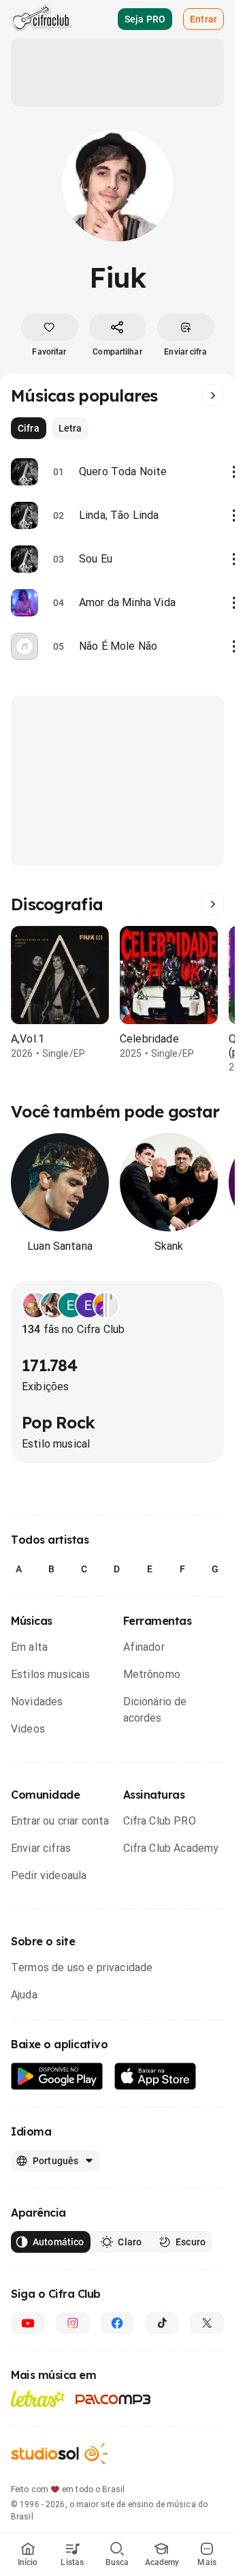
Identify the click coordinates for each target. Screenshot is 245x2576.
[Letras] (38, 2399)
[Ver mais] (213, 395)
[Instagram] (73, 2323)
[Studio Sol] (59, 2454)
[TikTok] (162, 2323)
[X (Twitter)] (207, 2323)
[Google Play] (57, 2077)
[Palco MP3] (113, 2399)
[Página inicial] (41, 19)
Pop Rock (58, 1422)
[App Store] (156, 2077)
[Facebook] (118, 2323)
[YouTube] (28, 2323)
